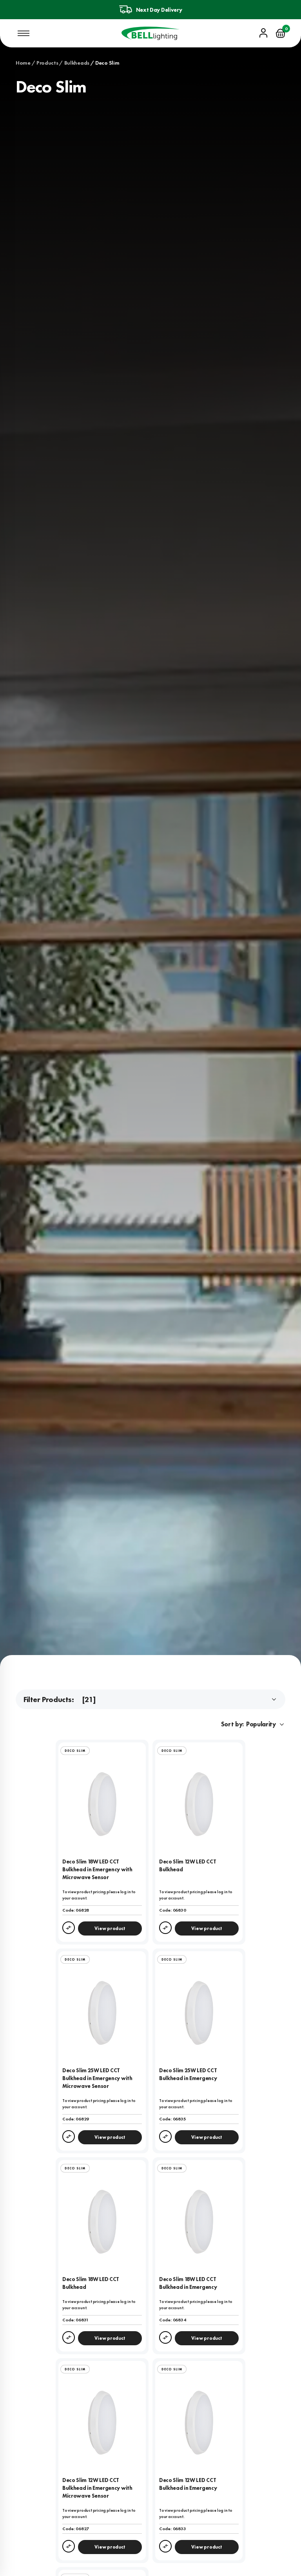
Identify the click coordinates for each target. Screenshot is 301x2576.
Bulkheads (77, 63)
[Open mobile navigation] (24, 33)
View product (110, 1928)
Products (47, 63)
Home (23, 63)
